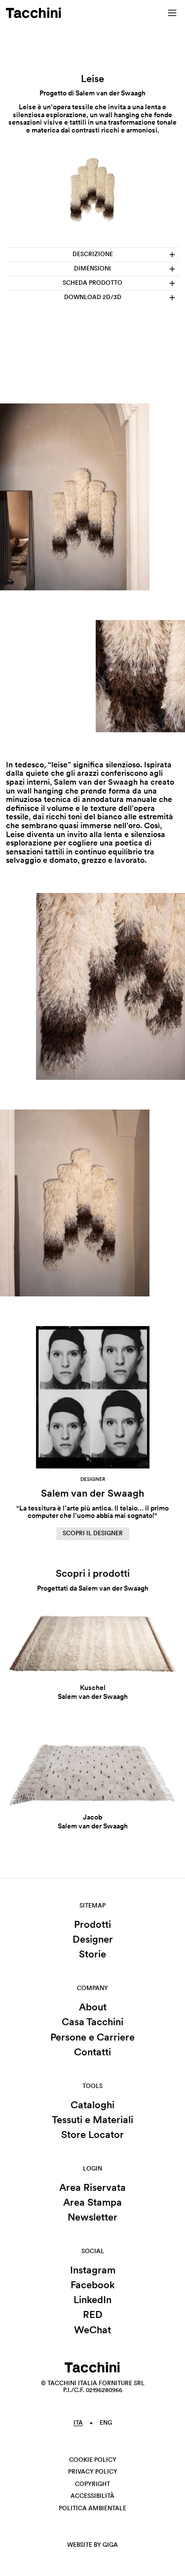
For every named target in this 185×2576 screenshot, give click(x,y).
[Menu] (172, 13)
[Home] (34, 13)
